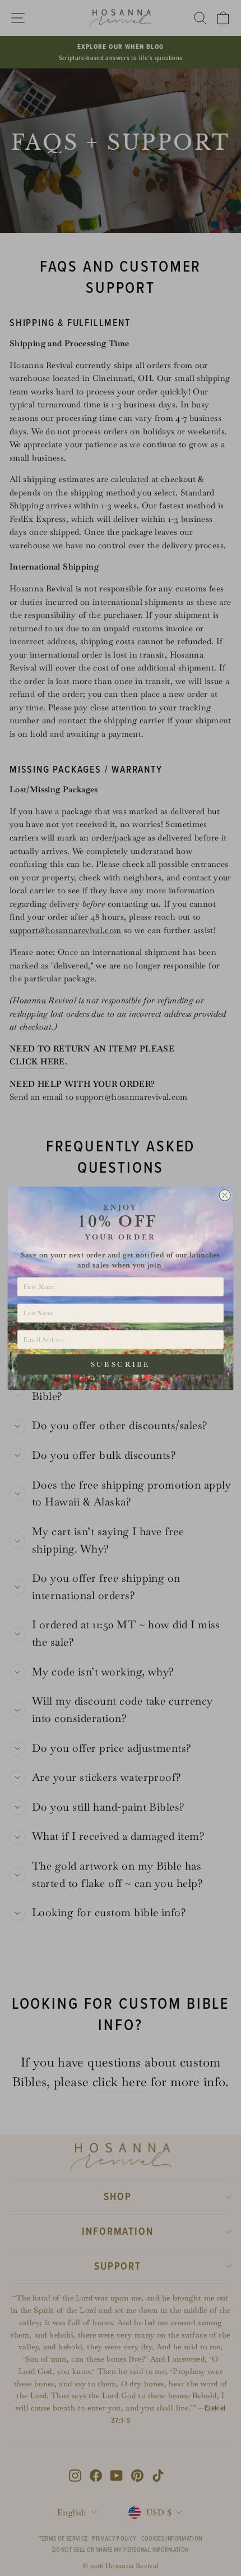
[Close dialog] (225, 1195)
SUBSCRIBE (121, 1364)
